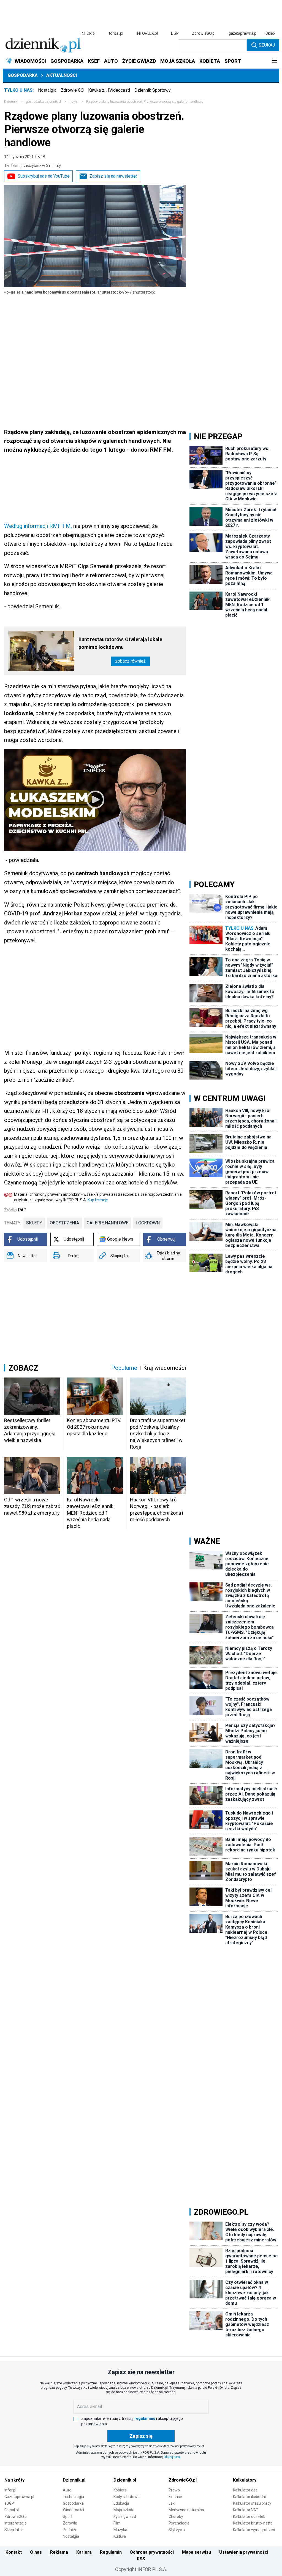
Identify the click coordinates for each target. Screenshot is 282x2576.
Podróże (70, 2530)
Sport (68, 2517)
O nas (36, 2552)
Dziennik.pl (74, 2480)
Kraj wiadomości (165, 1368)
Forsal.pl (12, 2510)
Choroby (176, 2517)
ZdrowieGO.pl (204, 33)
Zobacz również (130, 661)
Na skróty (14, 2480)
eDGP (9, 2503)
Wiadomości (73, 2510)
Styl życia (177, 2530)
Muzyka (120, 2530)
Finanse (175, 2497)
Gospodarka (23, 75)
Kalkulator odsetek (249, 2517)
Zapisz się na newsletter (113, 176)
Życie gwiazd (125, 2517)
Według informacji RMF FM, (38, 526)
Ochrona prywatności (152, 2552)
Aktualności (62, 75)
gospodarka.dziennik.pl (43, 102)
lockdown (148, 1223)
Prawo (174, 2490)
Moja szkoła (124, 2510)
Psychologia (179, 2523)
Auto (67, 2490)
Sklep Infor (14, 2530)
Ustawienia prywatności (244, 2552)
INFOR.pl (88, 33)
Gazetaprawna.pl (19, 2497)
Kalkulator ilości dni (249, 2497)
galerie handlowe (108, 1223)
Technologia (73, 2497)
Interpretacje (16, 2523)
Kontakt (14, 2552)
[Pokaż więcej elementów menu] (274, 61)
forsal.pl (116, 33)
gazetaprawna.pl (243, 33)
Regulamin (111, 2552)
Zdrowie (70, 2523)
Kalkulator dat (245, 2490)
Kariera (84, 2552)
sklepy (34, 1223)
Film (117, 2523)
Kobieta (120, 2490)
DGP (175, 33)
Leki (172, 2503)
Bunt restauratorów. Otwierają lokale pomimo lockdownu (120, 643)
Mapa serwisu (196, 2552)
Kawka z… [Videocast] (109, 90)
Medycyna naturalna (186, 2510)
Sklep (270, 33)
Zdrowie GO (72, 90)
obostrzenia (64, 1223)
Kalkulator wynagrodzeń (254, 2530)
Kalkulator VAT (246, 2510)
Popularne (124, 1368)
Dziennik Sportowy (153, 90)
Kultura (120, 2536)
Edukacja (121, 2503)
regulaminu (145, 2418)
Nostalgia (47, 90)
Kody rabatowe (127, 2497)
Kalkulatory (245, 2480)
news (74, 102)
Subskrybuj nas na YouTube (44, 176)
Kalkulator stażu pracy (252, 2503)
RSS (141, 2559)
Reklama (59, 2552)
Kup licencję (98, 1200)
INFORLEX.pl (147, 33)
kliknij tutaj (173, 2457)
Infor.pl (10, 2490)
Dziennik (11, 102)
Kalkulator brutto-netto (253, 2523)
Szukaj (267, 45)
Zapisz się (141, 2436)
